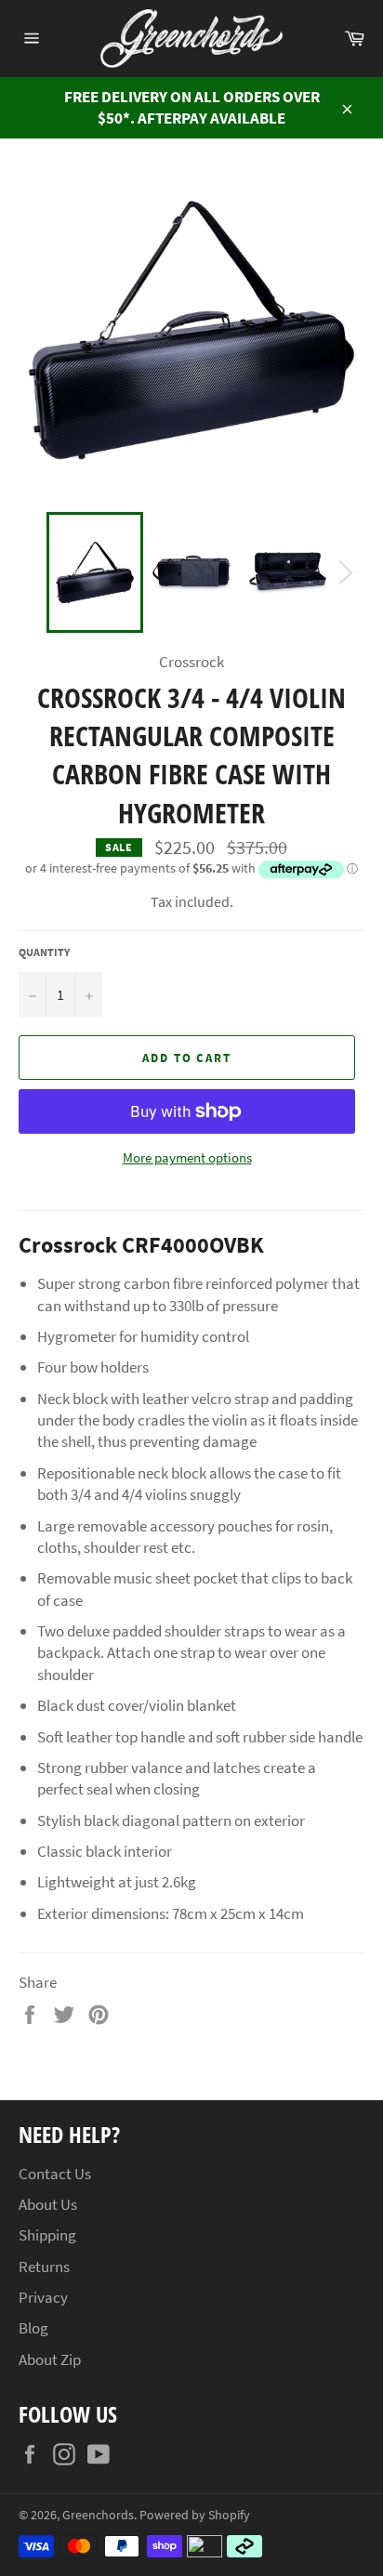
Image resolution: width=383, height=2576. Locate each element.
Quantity (44, 952)
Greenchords (98, 2515)
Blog (33, 2328)
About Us (48, 2204)
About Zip (50, 2359)
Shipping (47, 2235)
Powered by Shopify (195, 2515)
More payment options (187, 1157)
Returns (44, 2267)
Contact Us (55, 2174)
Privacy (43, 2297)
